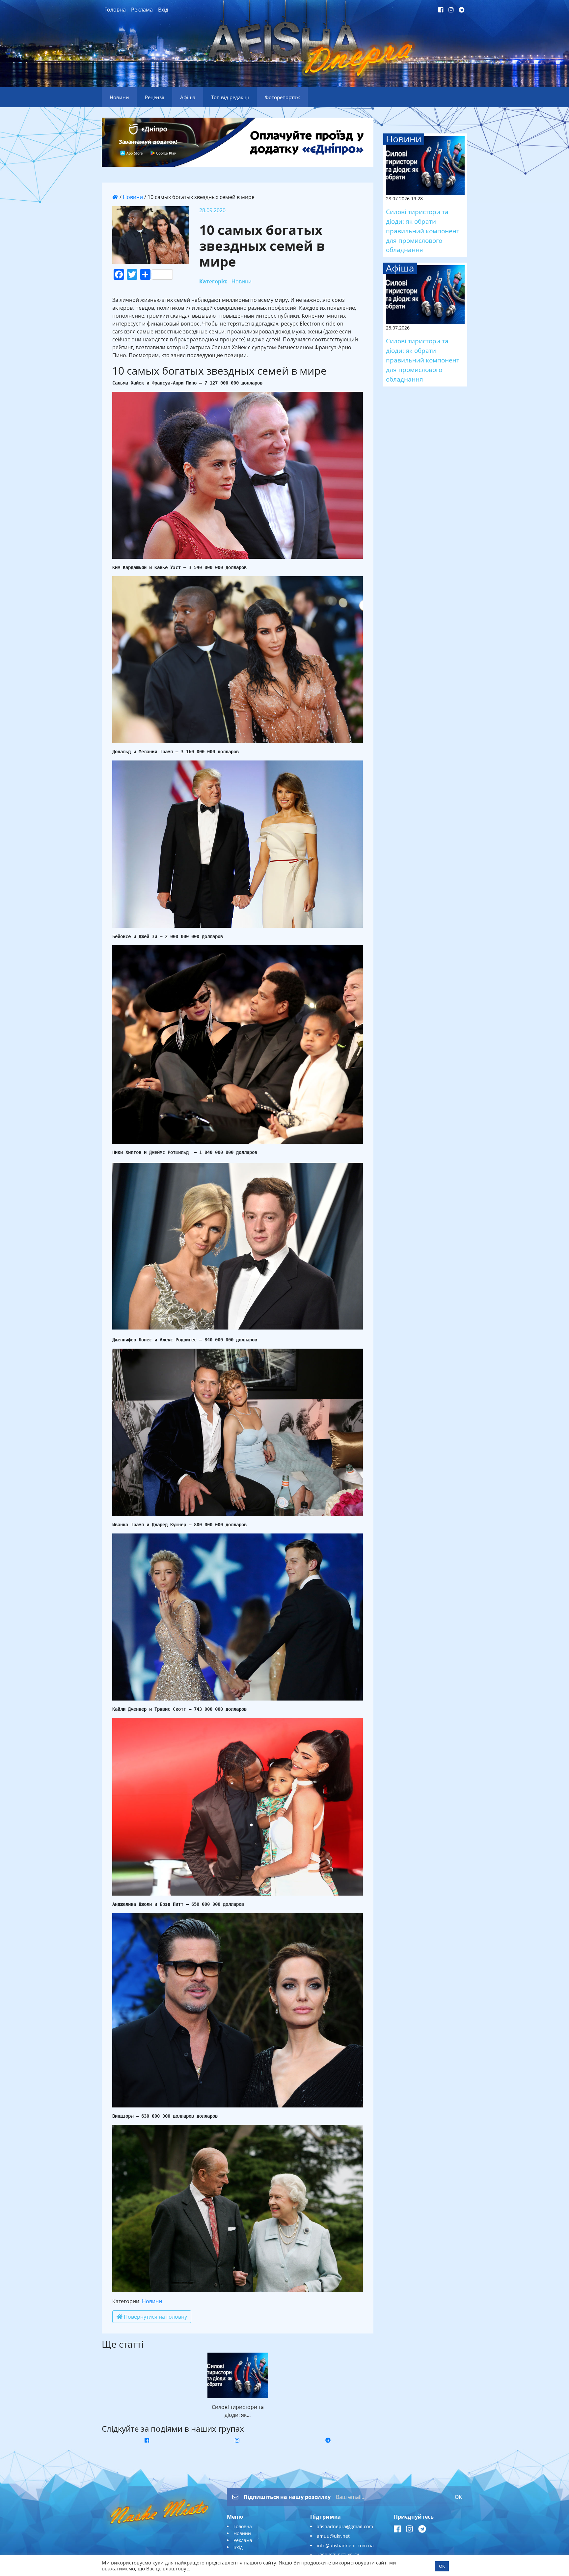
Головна (115, 10)
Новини (133, 197)
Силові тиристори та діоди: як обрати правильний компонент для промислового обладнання (423, 231)
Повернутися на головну (155, 2317)
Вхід (163, 10)
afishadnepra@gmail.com (345, 2526)
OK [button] (442, 2566)
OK (458, 2497)
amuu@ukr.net (333, 2536)
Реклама (142, 10)
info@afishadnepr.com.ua (345, 2546)
